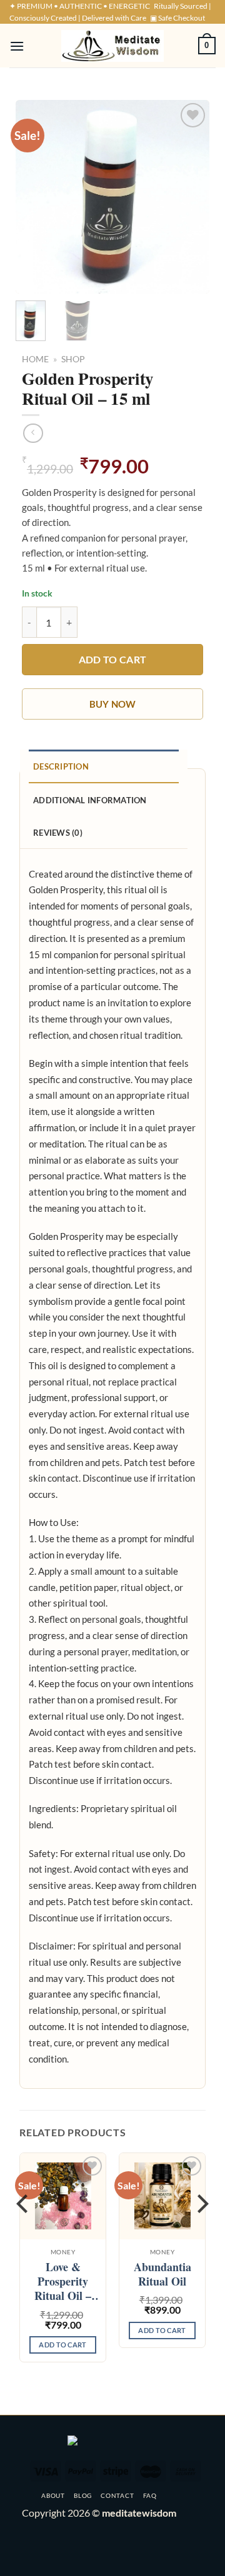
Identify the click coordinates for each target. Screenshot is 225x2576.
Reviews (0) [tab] (58, 833)
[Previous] (35, 197)
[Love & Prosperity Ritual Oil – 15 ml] (63, 2196)
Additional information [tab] (90, 800)
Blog (83, 2495)
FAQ (150, 2495)
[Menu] (17, 46)
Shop (73, 359)
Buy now (112, 704)
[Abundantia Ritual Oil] (162, 2196)
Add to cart (112, 660)
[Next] (190, 197)
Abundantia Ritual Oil (162, 2275)
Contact (117, 2495)
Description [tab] (61, 766)
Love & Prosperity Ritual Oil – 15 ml (63, 2282)
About (53, 2495)
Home (35, 359)
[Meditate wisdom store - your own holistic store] (112, 46)
